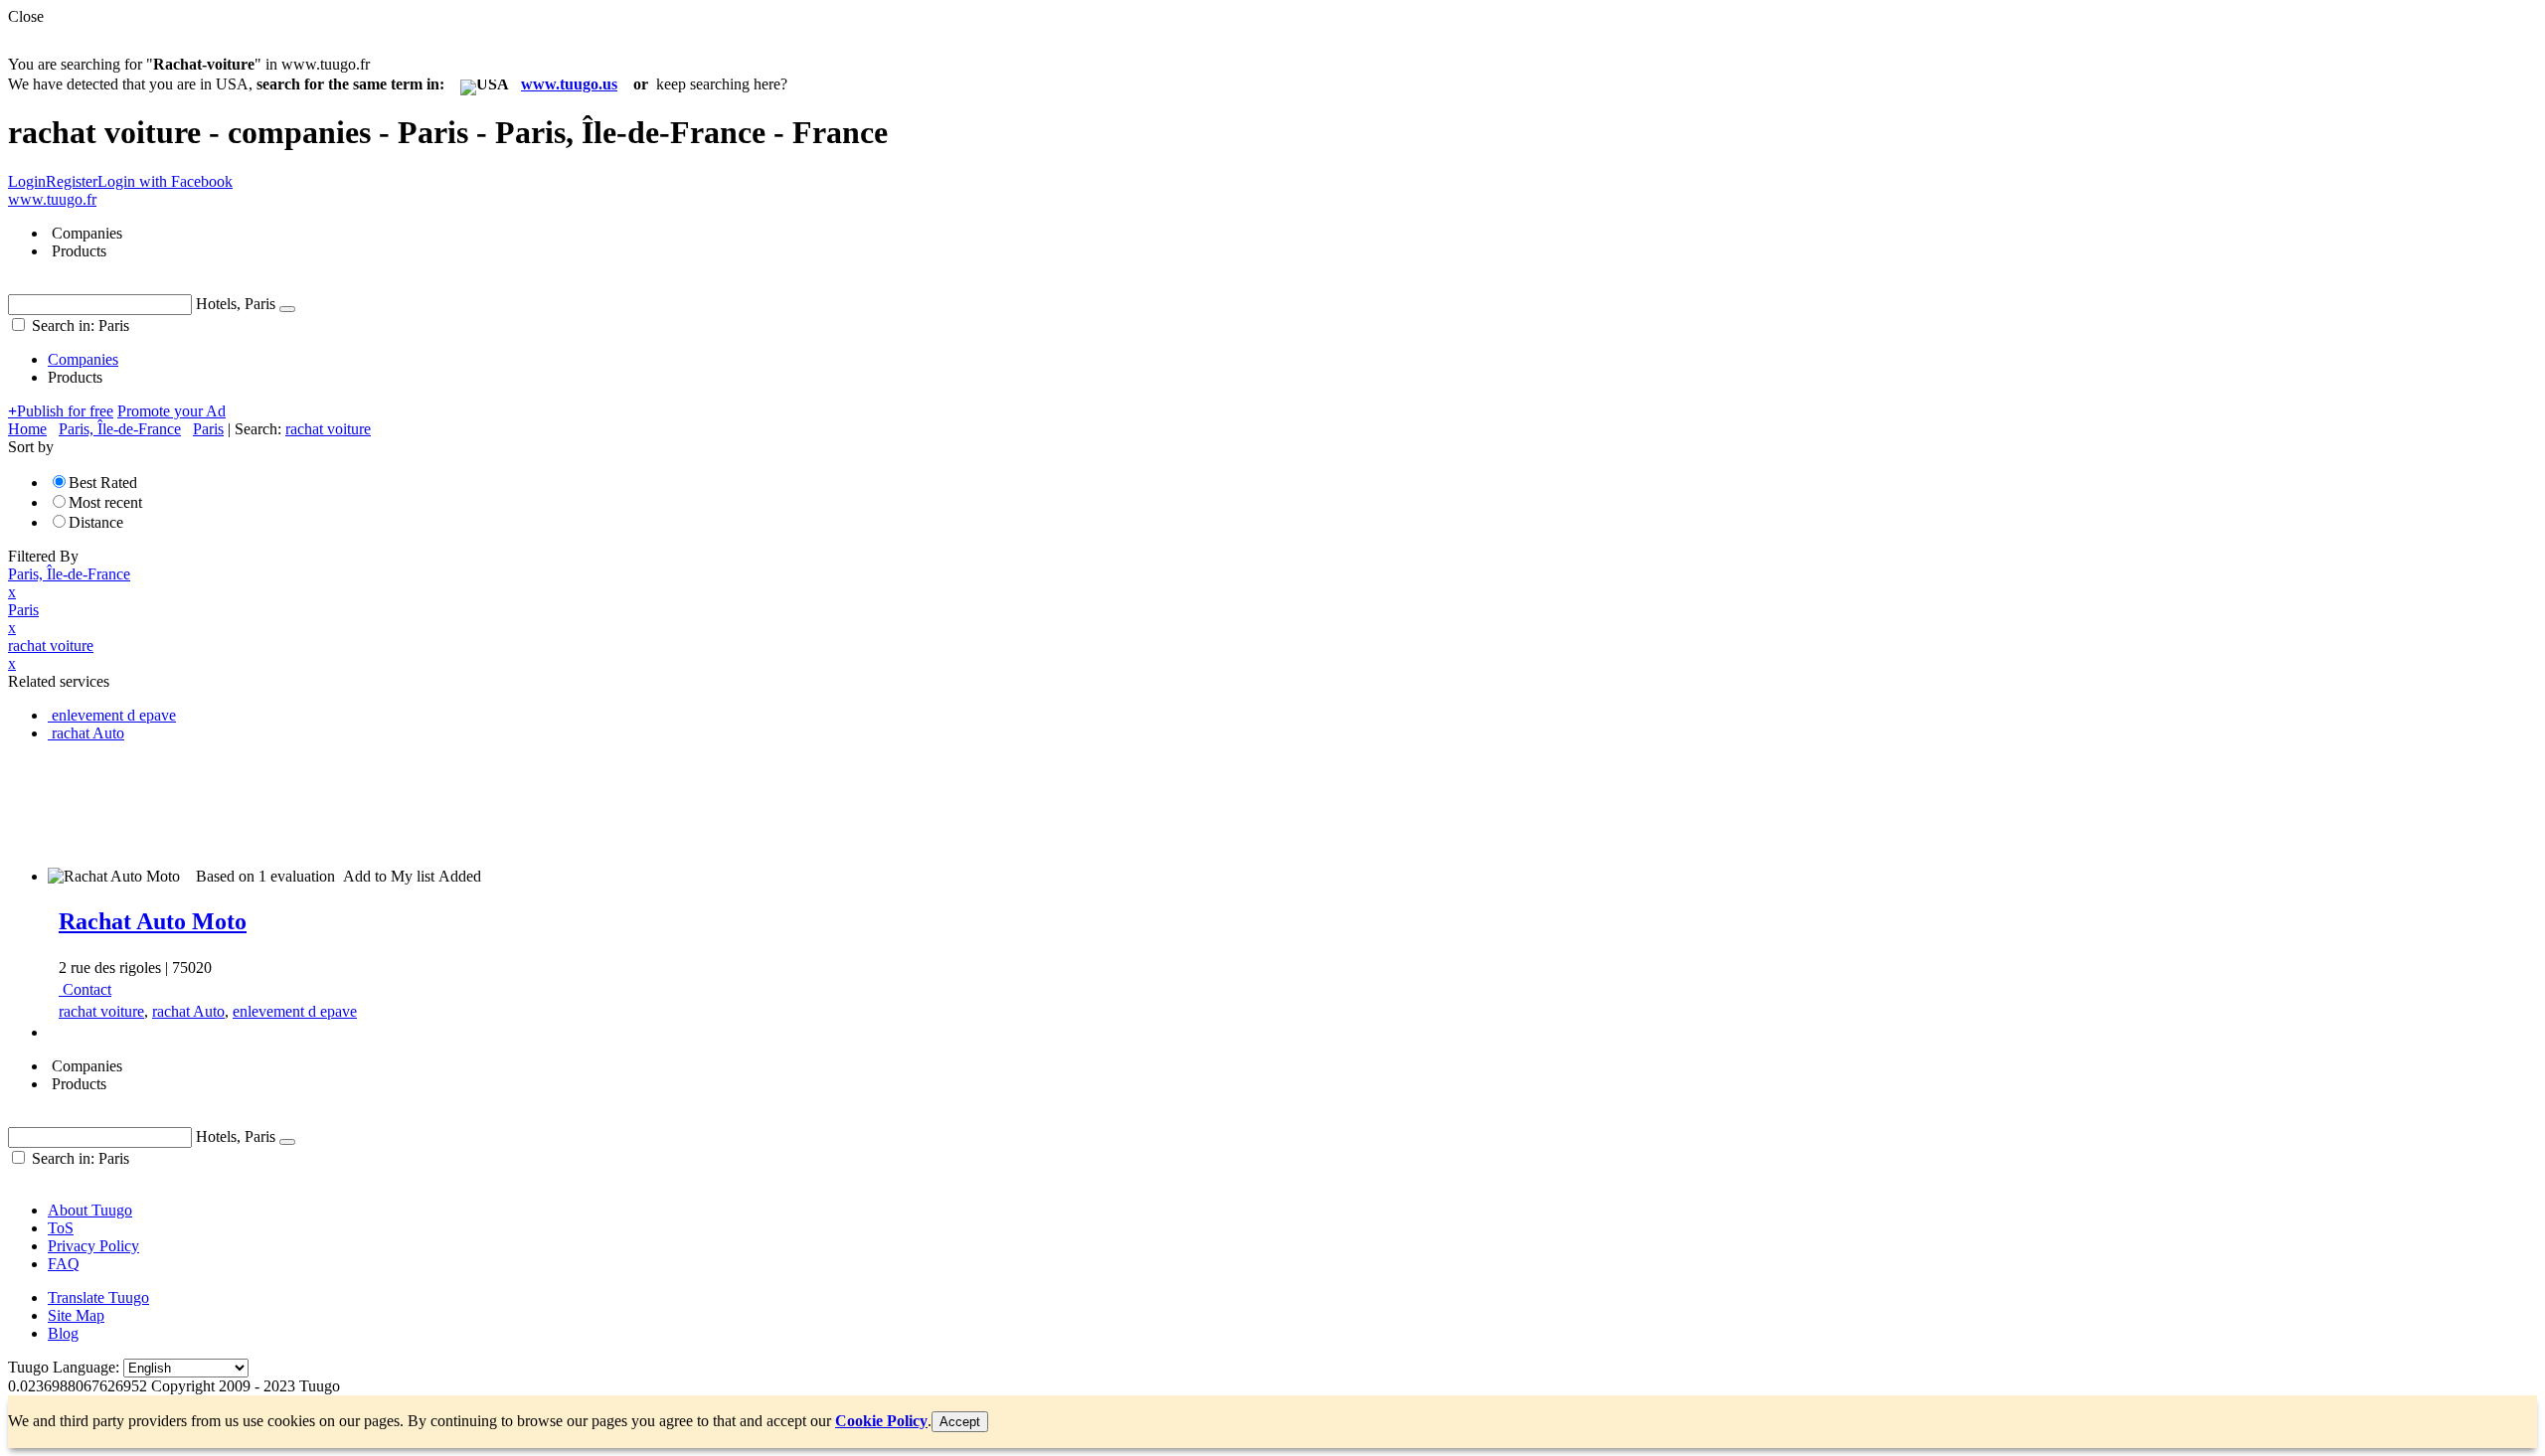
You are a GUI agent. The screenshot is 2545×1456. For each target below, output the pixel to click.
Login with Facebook (165, 181)
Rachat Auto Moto (153, 921)
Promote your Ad (171, 411)
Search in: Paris (79, 325)
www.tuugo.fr (52, 199)
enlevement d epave (295, 1011)
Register (72, 181)
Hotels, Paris (236, 304)
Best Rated (103, 483)
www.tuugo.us (569, 84)
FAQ (64, 1264)
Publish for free (61, 411)
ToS (61, 1228)
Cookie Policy (881, 1421)
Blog (63, 1333)
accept (960, 1422)
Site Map (76, 1315)
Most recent (105, 502)
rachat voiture (101, 1011)
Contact (87, 989)
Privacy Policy (93, 1246)
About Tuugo (90, 1210)
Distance (96, 522)
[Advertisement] (370, 803)
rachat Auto (188, 1011)
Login (27, 181)
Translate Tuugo (98, 1297)
